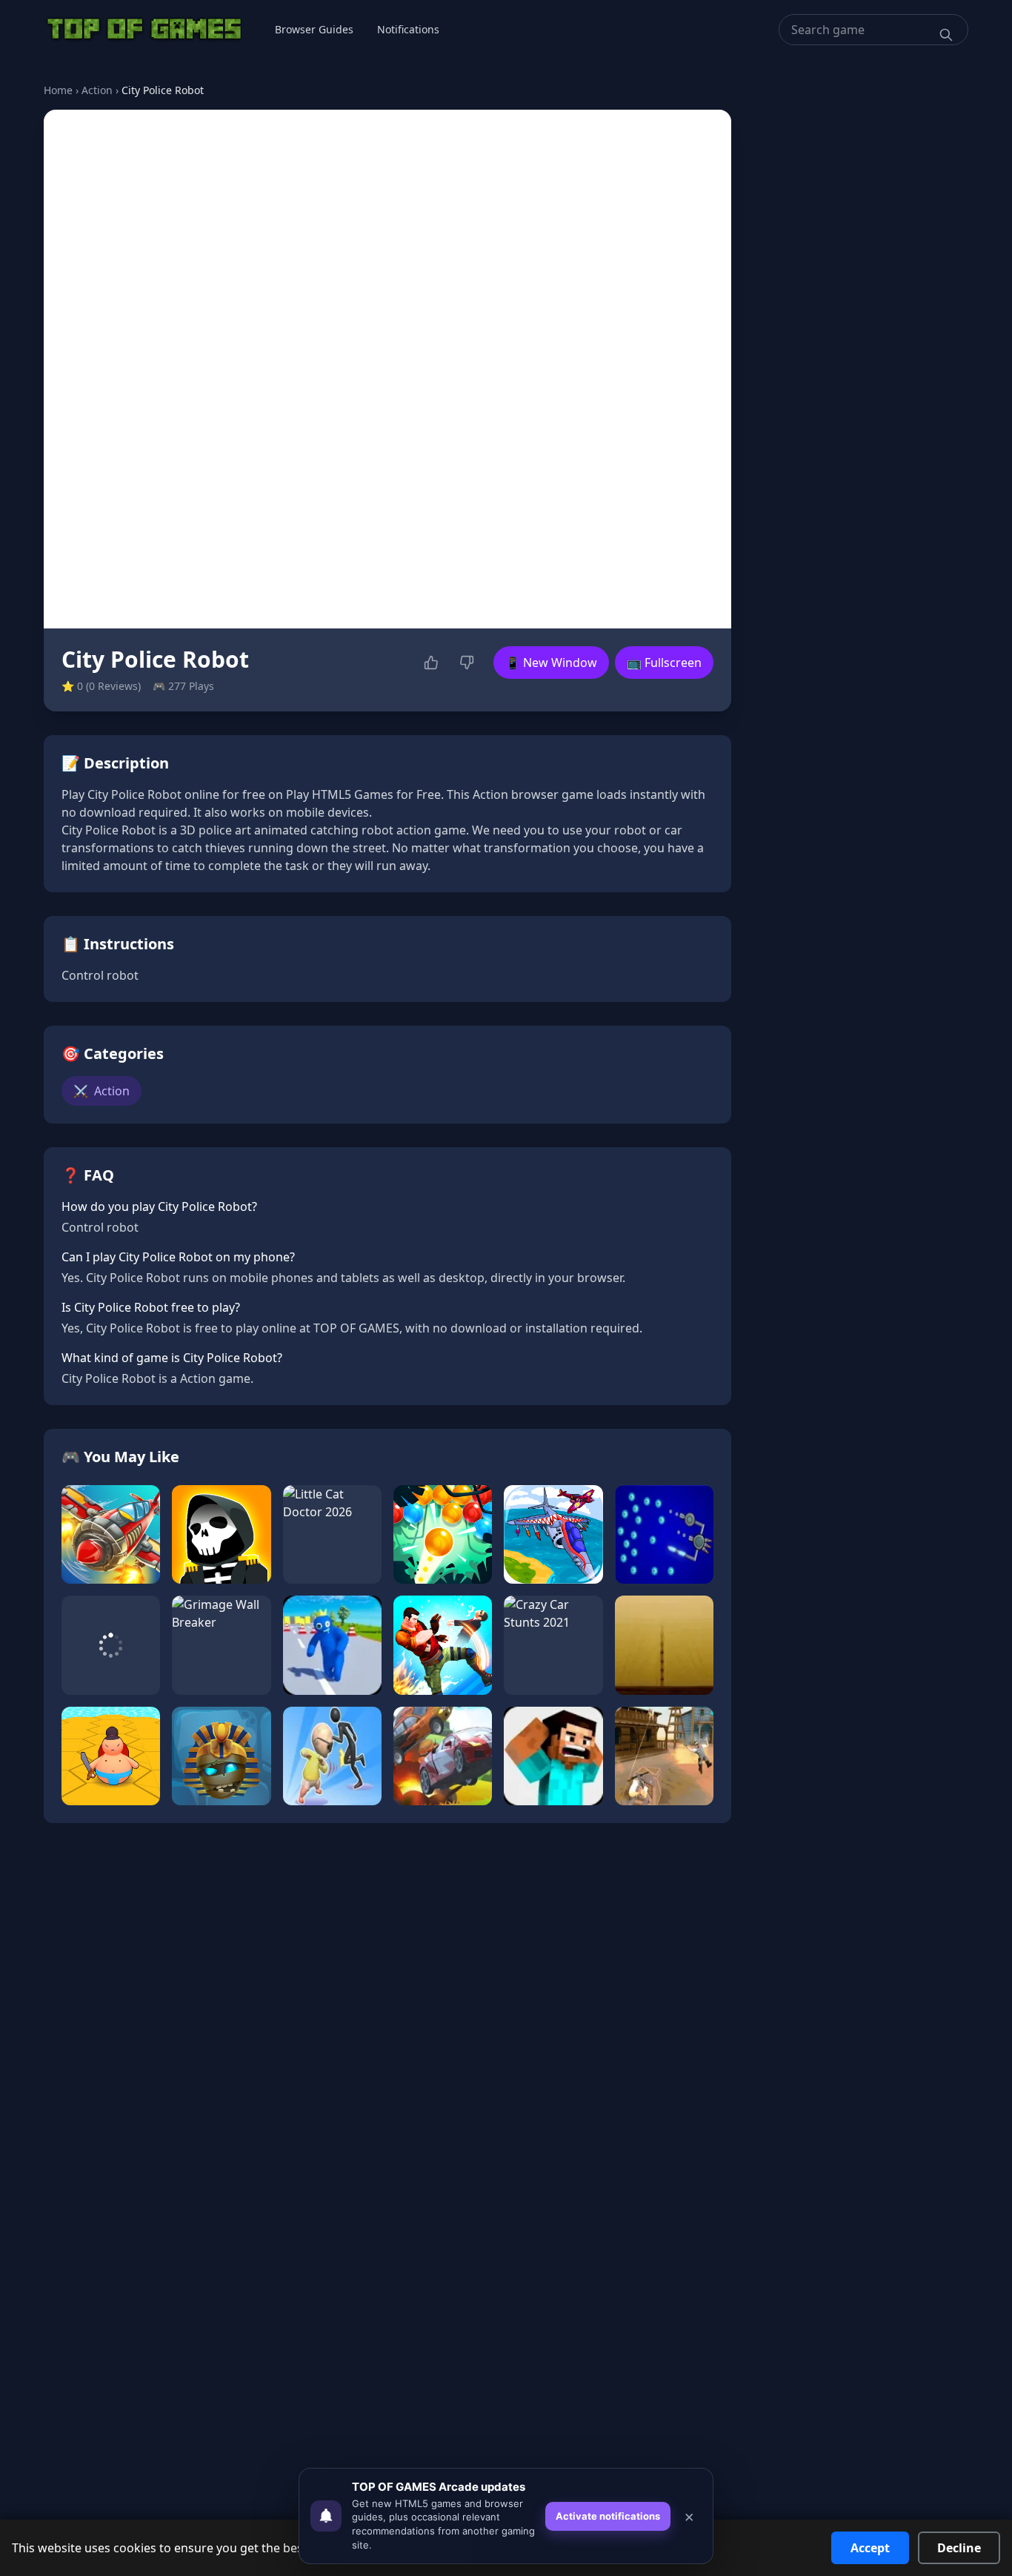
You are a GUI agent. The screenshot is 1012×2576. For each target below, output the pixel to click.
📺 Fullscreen (664, 663)
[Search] (946, 35)
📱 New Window (551, 663)
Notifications (408, 29)
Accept (870, 2548)
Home (58, 90)
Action (97, 90)
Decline (959, 2548)
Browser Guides (314, 29)
